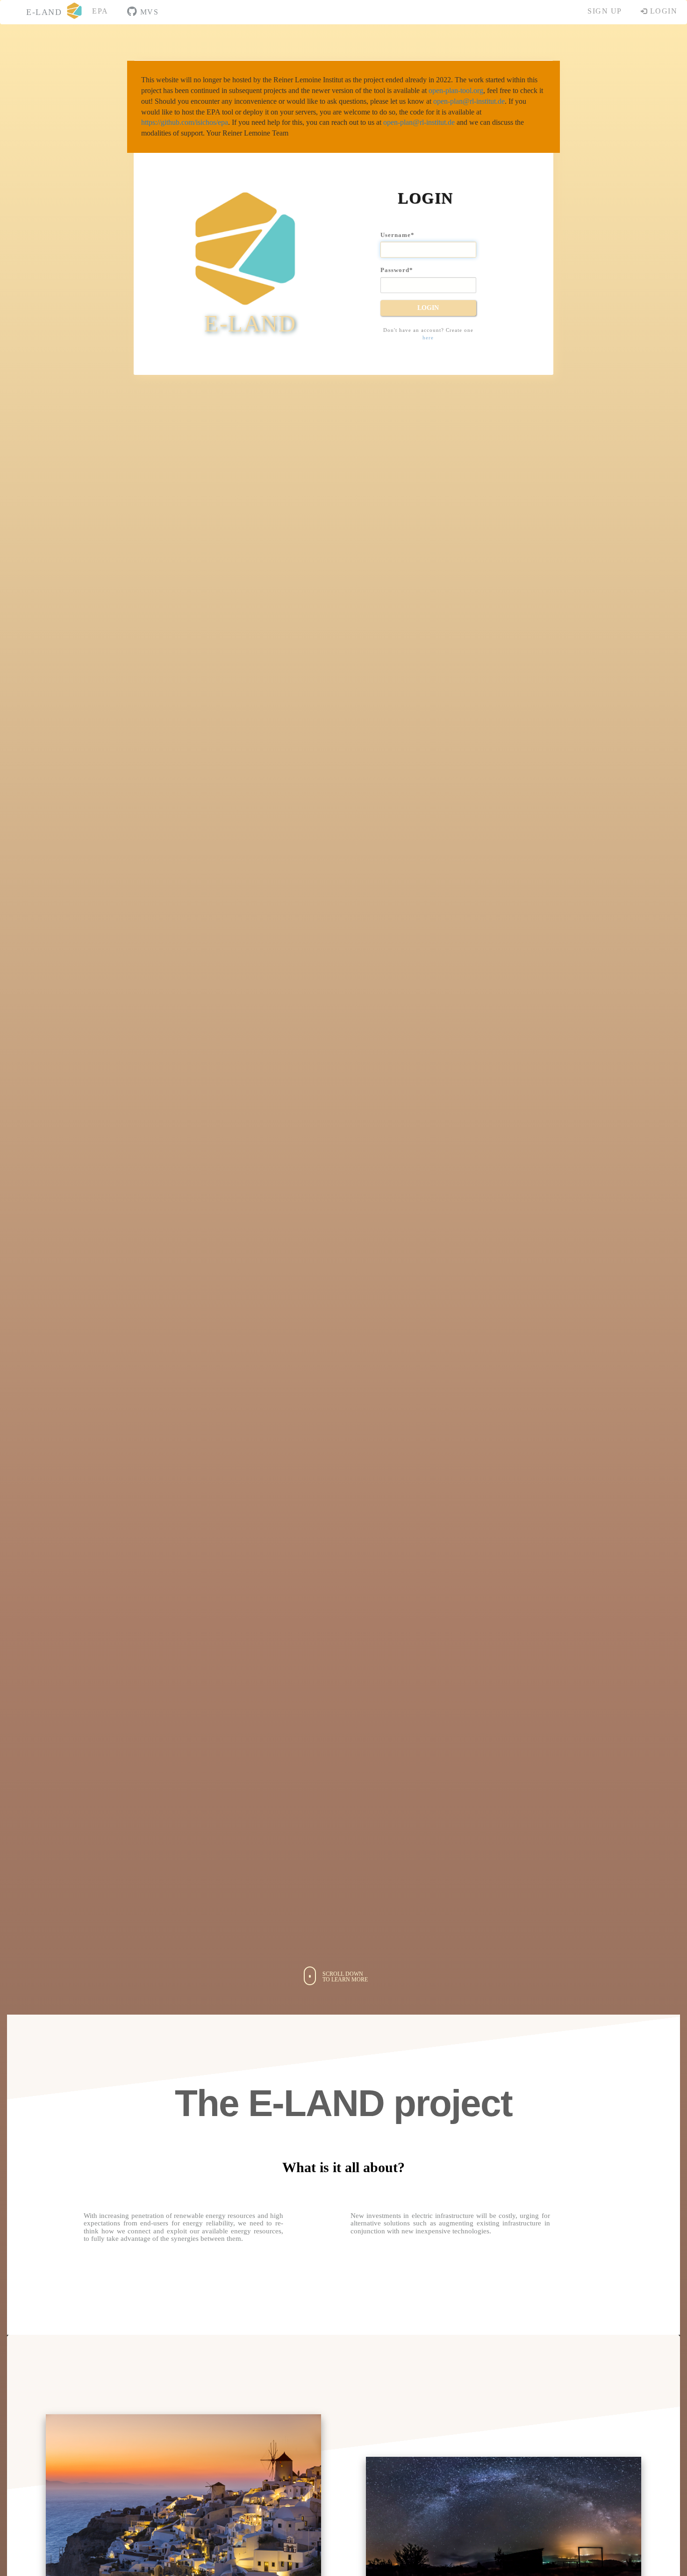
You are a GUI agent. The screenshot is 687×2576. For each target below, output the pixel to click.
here (428, 337)
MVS (148, 12)
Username (397, 235)
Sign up (605, 11)
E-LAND (44, 12)
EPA (100, 11)
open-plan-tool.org (456, 90)
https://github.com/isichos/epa (185, 122)
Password (397, 270)
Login (662, 11)
